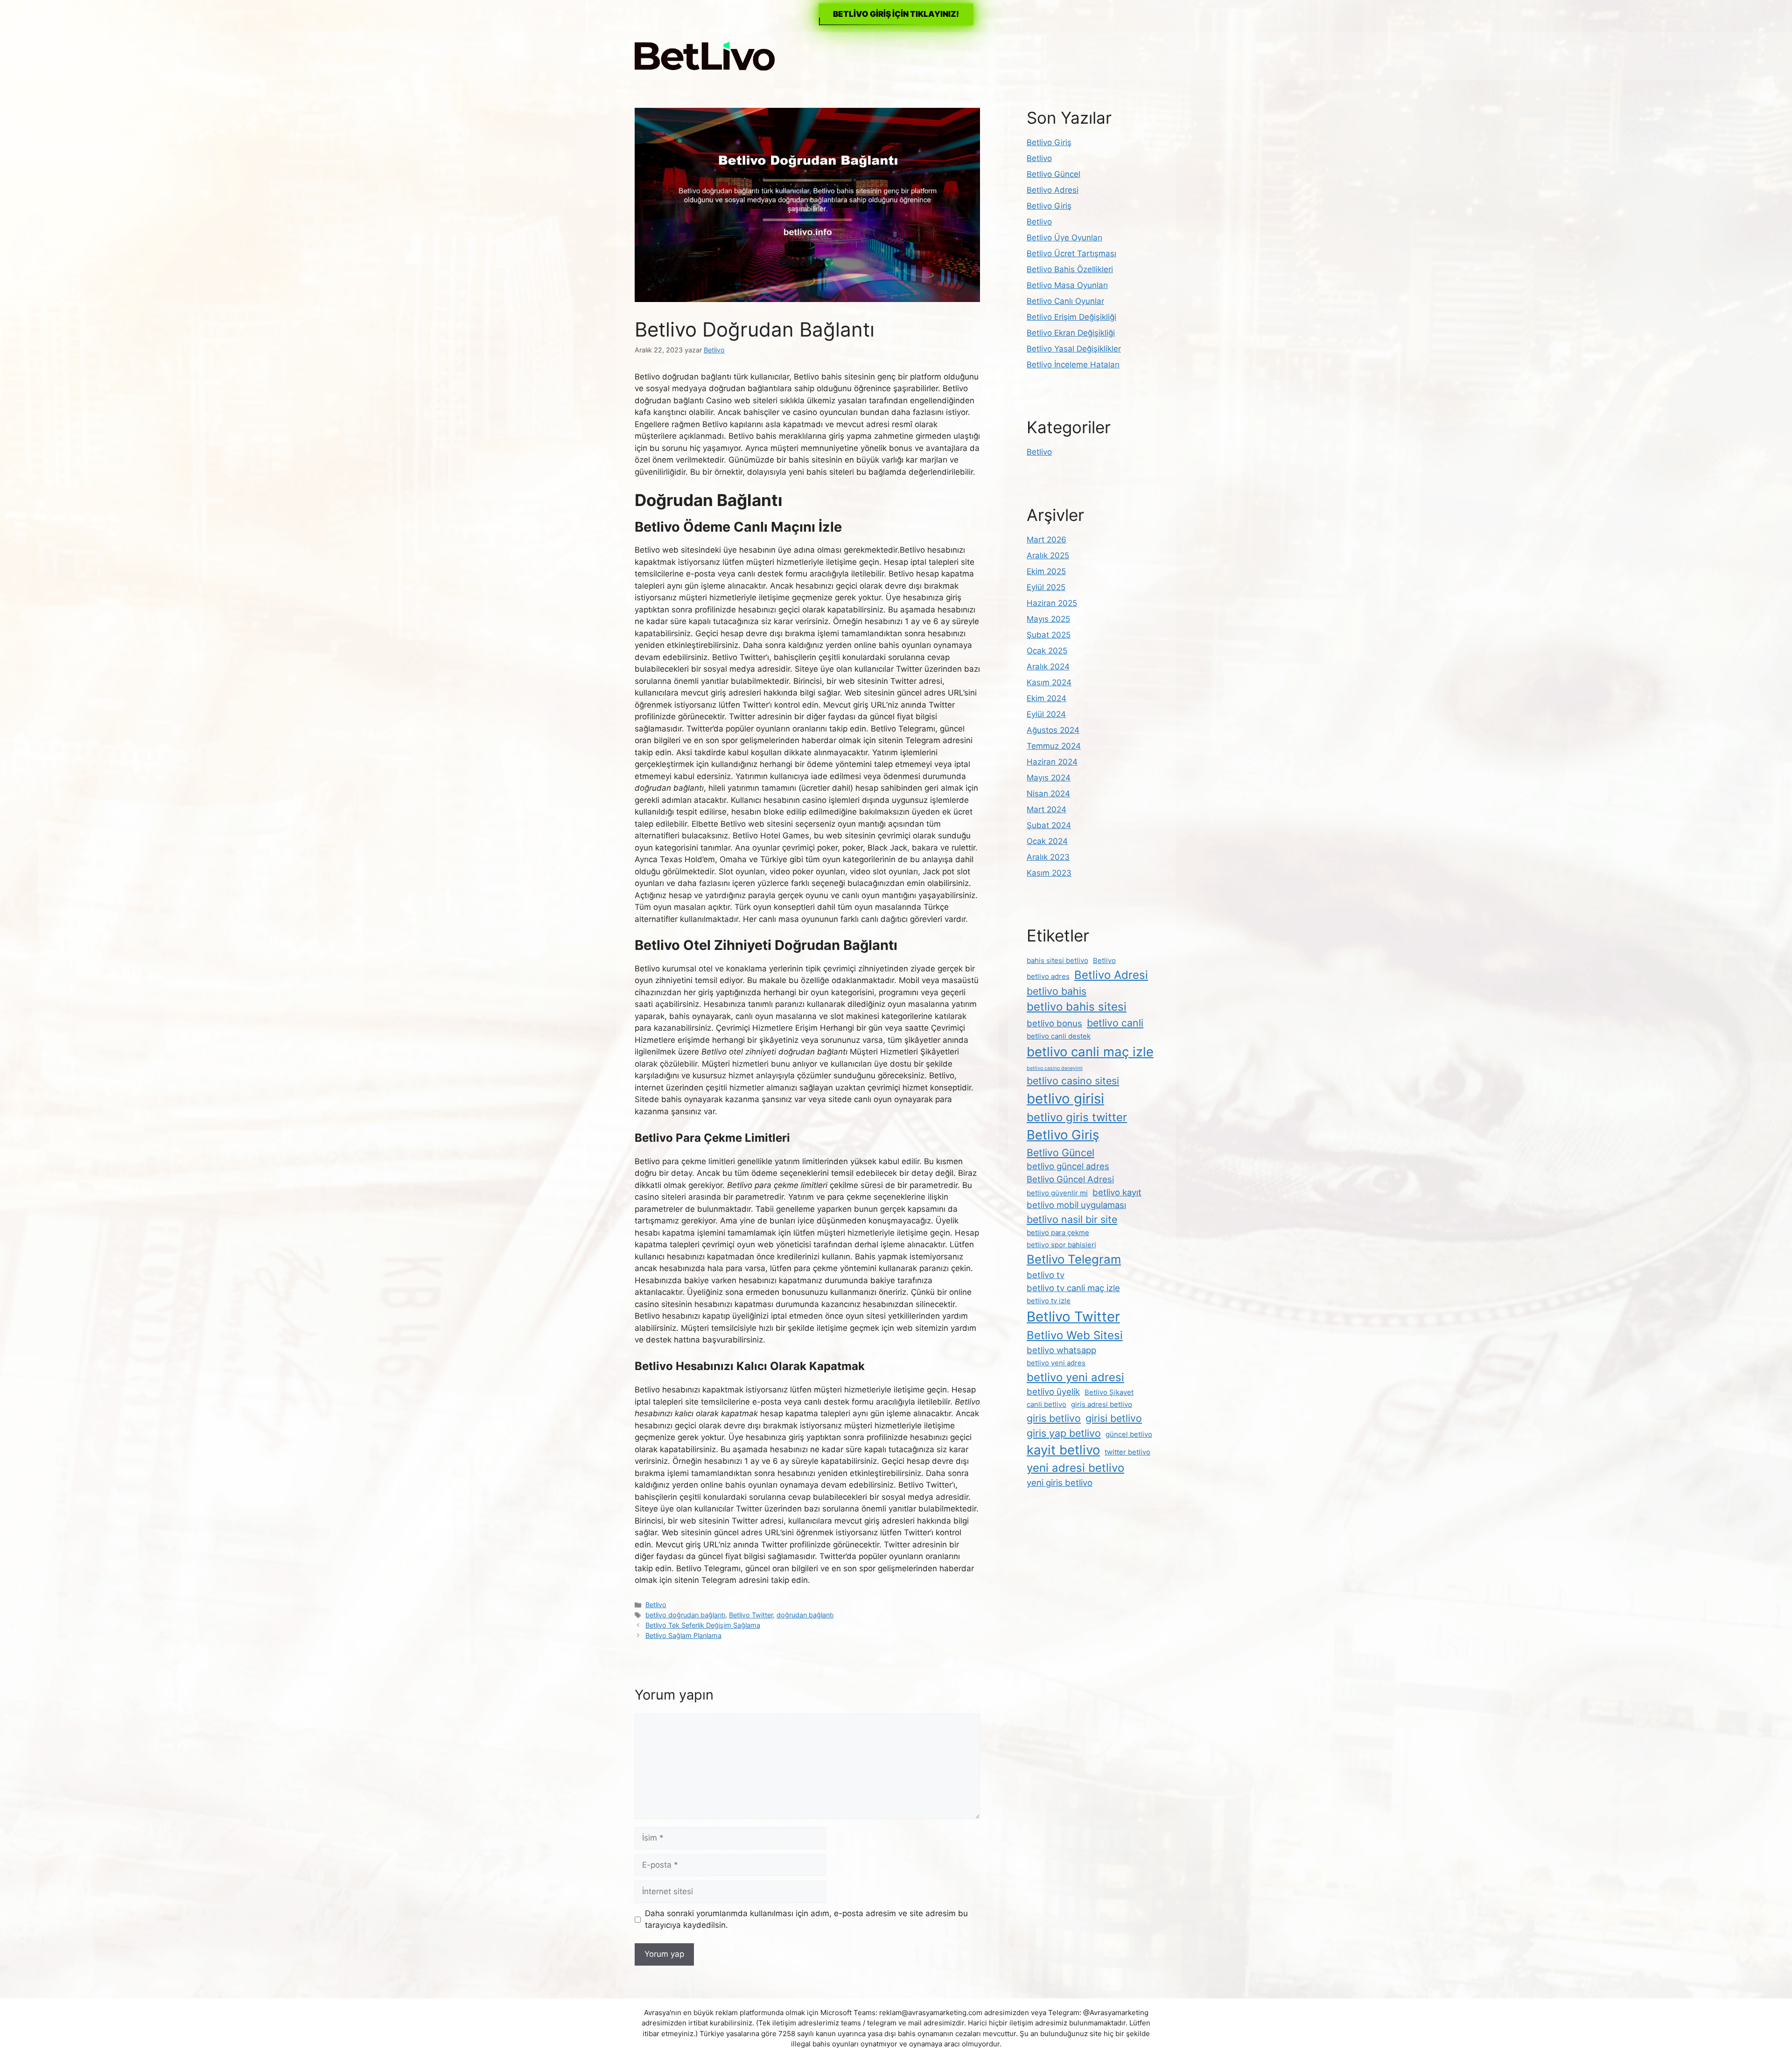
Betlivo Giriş (1049, 142)
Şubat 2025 (1049, 635)
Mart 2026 (1046, 540)
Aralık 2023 (1048, 857)
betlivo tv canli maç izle (1073, 1288)
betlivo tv (1046, 1275)
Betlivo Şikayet (1109, 1392)
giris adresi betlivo (1102, 1404)
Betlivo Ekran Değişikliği (1071, 333)
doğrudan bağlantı (805, 1615)
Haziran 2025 (1052, 603)
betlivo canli (1115, 1023)
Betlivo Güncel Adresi (1070, 1179)
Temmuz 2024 (1054, 746)
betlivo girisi (1065, 1099)
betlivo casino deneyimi (1055, 1068)
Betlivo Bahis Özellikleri (1070, 269)
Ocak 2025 (1047, 651)
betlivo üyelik (1053, 1391)
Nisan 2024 (1048, 794)
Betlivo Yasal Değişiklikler (1074, 349)
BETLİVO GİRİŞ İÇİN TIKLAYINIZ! (896, 14)
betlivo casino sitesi (1073, 1081)
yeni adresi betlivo (1075, 1468)
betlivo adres (1048, 976)
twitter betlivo (1127, 1452)
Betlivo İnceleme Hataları (1073, 365)
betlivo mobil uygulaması (1076, 1205)
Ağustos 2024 (1053, 730)
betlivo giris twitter (1077, 1117)
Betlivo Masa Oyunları (1067, 285)
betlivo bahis (1057, 991)
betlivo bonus (1054, 1023)
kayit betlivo (1063, 1450)
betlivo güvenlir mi (1057, 1193)
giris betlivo (1054, 1418)
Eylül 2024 (1046, 714)
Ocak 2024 (1047, 841)
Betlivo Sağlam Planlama (683, 1635)
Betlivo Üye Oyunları (1064, 238)
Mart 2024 (1046, 809)
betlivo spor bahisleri (1061, 1245)
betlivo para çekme (1058, 1233)
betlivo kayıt (1117, 1192)
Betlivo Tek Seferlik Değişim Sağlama (703, 1625)
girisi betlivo (1114, 1418)
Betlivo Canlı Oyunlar (1065, 301)
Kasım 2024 (1049, 682)
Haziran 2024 (1052, 762)
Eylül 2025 (1046, 587)
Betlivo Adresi (1053, 190)
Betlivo (656, 1605)
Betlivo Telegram (1074, 1259)
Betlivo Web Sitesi (1075, 1335)
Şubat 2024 (1049, 825)
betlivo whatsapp (1061, 1350)
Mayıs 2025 (1048, 619)
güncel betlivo (1129, 1434)
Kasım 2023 (1049, 873)
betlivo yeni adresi (1075, 1377)
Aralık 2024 (1048, 667)
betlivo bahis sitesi (1077, 1007)
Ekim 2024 (1046, 698)
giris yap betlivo (1064, 1433)
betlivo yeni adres (1056, 1363)
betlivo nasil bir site (1072, 1219)
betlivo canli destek (1059, 1036)
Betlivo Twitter (751, 1615)
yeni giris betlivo (1060, 1483)
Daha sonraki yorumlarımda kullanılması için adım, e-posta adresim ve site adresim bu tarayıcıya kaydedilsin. (806, 1919)
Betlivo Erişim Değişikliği (1071, 317)
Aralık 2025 (1048, 555)
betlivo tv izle (1049, 1301)
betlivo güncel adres (1068, 1166)
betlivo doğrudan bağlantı (685, 1615)
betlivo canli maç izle (1090, 1052)
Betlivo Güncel (1053, 174)
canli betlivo (1046, 1404)
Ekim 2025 (1046, 571)
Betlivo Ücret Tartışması (1071, 253)
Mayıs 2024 (1049, 778)
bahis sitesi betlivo (1057, 960)
